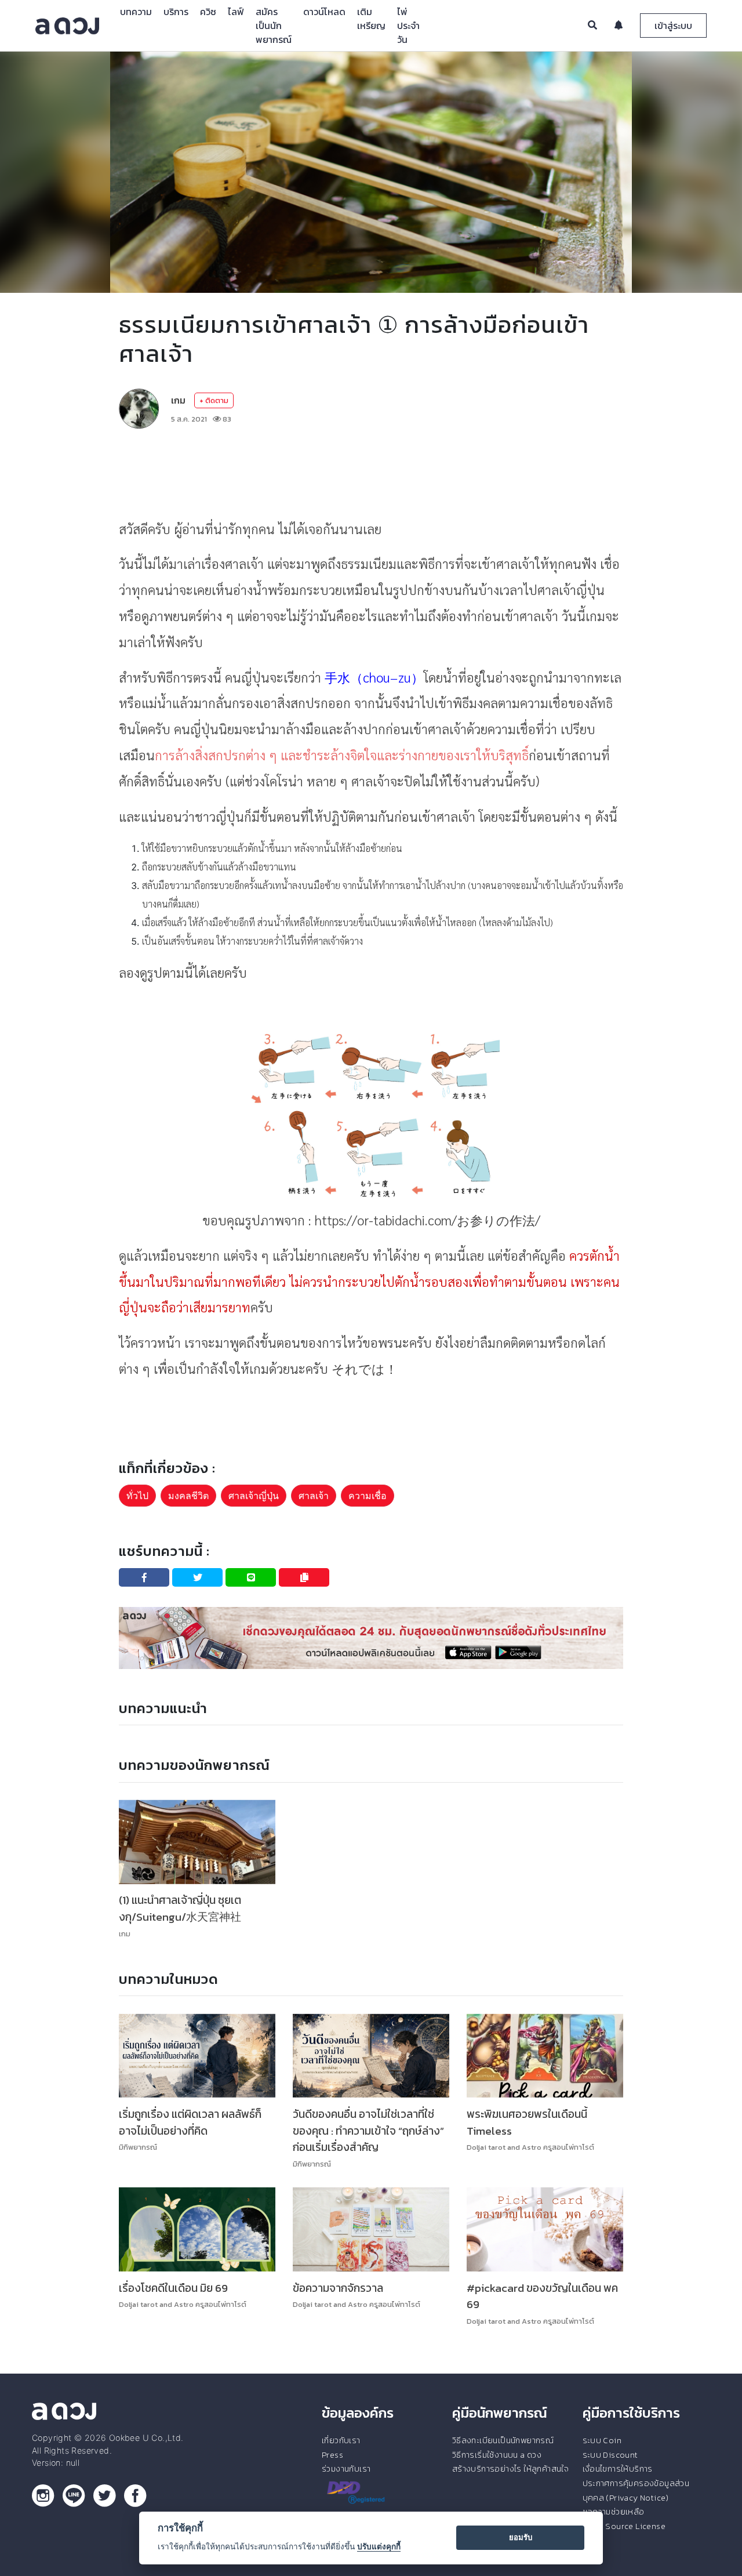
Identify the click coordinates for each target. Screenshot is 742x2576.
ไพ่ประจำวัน (408, 26)
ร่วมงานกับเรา (346, 2469)
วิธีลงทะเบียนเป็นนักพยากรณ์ (503, 2440)
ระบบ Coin (602, 2440)
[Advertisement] (371, 473)
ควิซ (208, 12)
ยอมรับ (521, 2537)
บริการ (176, 12)
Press (332, 2455)
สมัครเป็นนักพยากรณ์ (274, 26)
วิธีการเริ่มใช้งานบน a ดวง (497, 2455)
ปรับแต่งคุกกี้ (379, 2546)
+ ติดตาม (214, 400)
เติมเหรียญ (371, 19)
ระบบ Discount (610, 2455)
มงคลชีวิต (188, 1496)
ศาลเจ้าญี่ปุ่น (254, 1496)
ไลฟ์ (236, 12)
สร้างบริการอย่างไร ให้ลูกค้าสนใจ (510, 2469)
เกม (178, 400)
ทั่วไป (137, 1496)
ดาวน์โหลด (324, 12)
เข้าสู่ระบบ (673, 26)
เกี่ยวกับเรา (341, 2440)
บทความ (136, 12)
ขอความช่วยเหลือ (614, 2512)
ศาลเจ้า (314, 1496)
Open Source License (624, 2526)
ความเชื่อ (368, 1496)
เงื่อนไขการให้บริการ (618, 2469)
